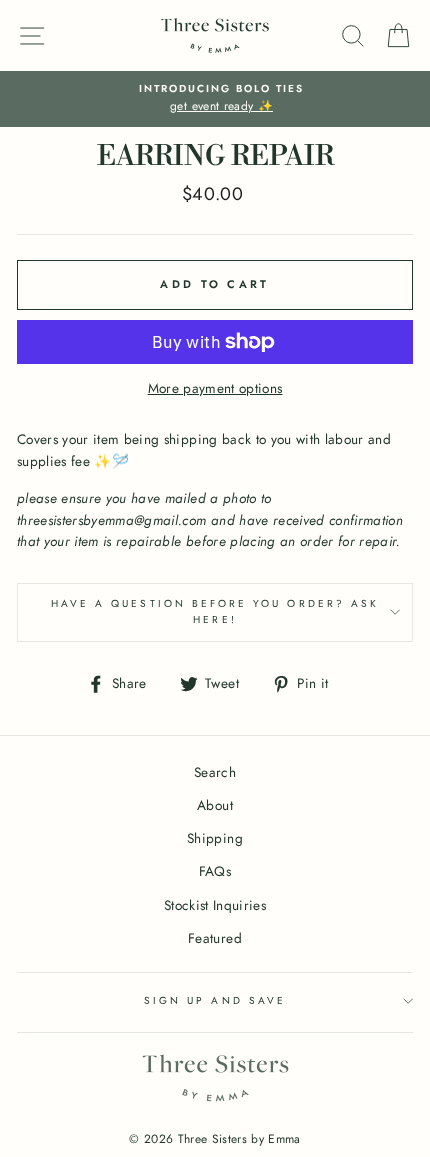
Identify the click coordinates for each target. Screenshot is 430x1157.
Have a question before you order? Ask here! (215, 611)
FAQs (215, 871)
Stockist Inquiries (215, 905)
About (215, 805)
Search (215, 772)
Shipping (215, 838)
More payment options (215, 388)
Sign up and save (215, 1000)
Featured (215, 938)
